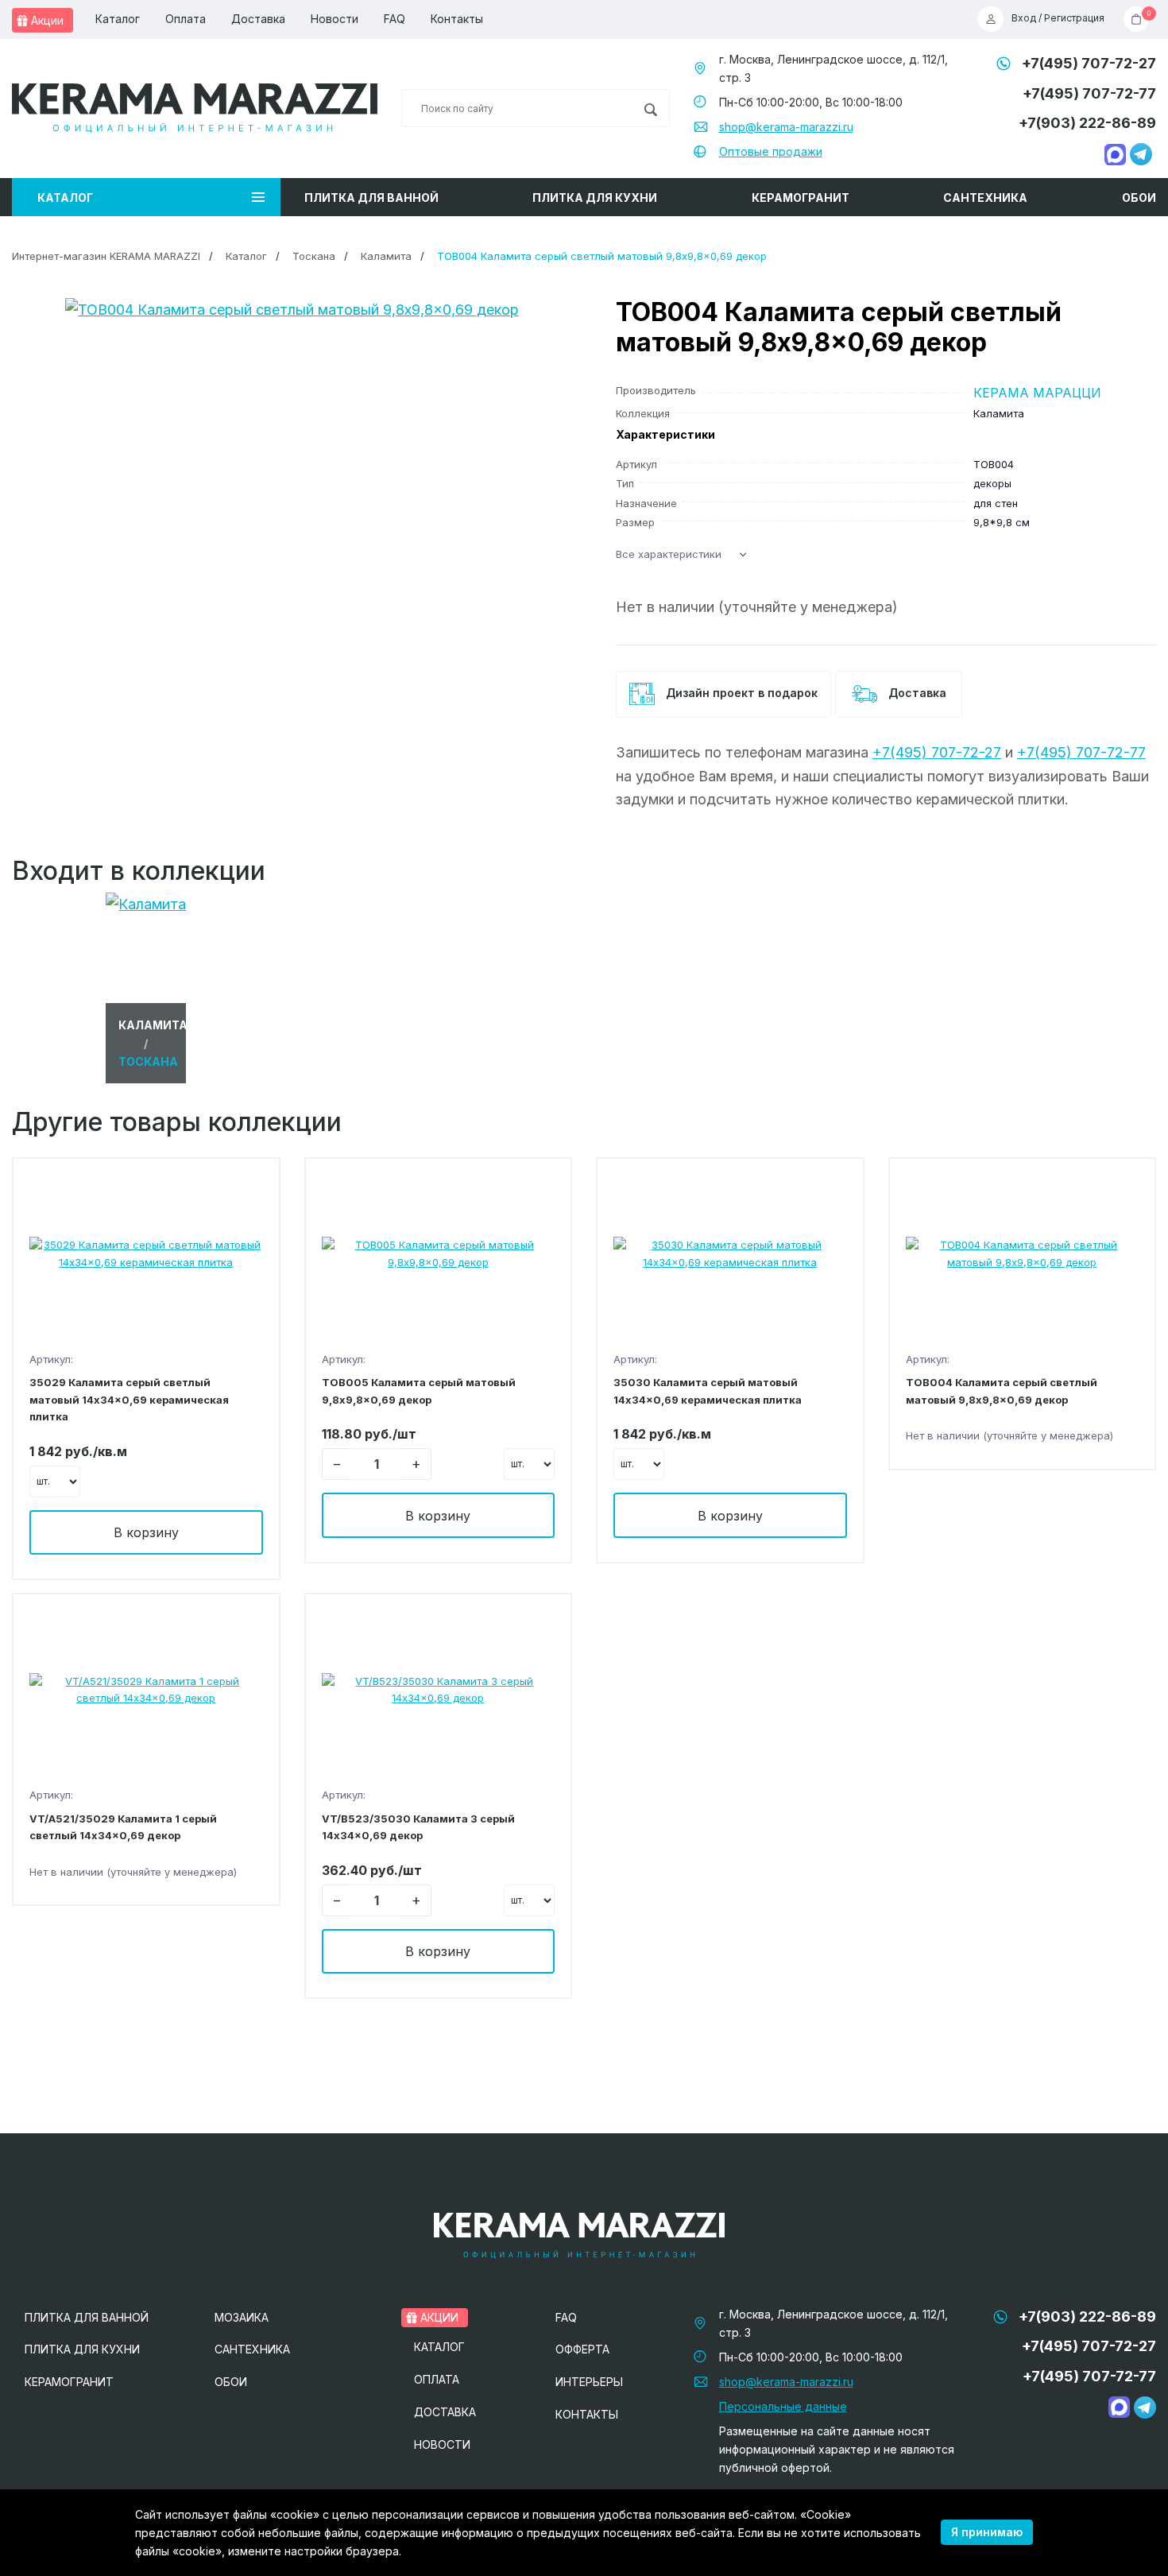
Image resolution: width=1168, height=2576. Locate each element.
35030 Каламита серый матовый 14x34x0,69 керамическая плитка (708, 1391)
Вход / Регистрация (1058, 19)
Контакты (457, 19)
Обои (1139, 198)
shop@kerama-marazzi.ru (786, 127)
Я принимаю (987, 2532)
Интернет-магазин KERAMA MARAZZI (106, 256)
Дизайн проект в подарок (740, 693)
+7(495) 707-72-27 (1089, 63)
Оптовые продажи (771, 151)
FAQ (394, 19)
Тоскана (314, 256)
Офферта (582, 2349)
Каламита (386, 256)
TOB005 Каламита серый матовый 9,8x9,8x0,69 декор (419, 1391)
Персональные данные (783, 2406)
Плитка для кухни (595, 198)
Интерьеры (589, 2382)
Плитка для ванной (371, 198)
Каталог (118, 19)
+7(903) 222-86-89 (1087, 123)
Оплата (186, 19)
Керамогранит (801, 198)
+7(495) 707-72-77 (1089, 93)
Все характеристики (669, 554)
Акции (46, 20)
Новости (335, 19)
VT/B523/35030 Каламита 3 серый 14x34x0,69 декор (418, 1827)
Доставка (258, 19)
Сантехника (985, 198)
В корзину (146, 1532)
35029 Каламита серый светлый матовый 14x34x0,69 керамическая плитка (129, 1399)
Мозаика (242, 2317)
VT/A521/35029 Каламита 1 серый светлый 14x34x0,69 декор (123, 1827)
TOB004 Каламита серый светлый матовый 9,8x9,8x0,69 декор (1002, 1391)
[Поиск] (650, 108)
